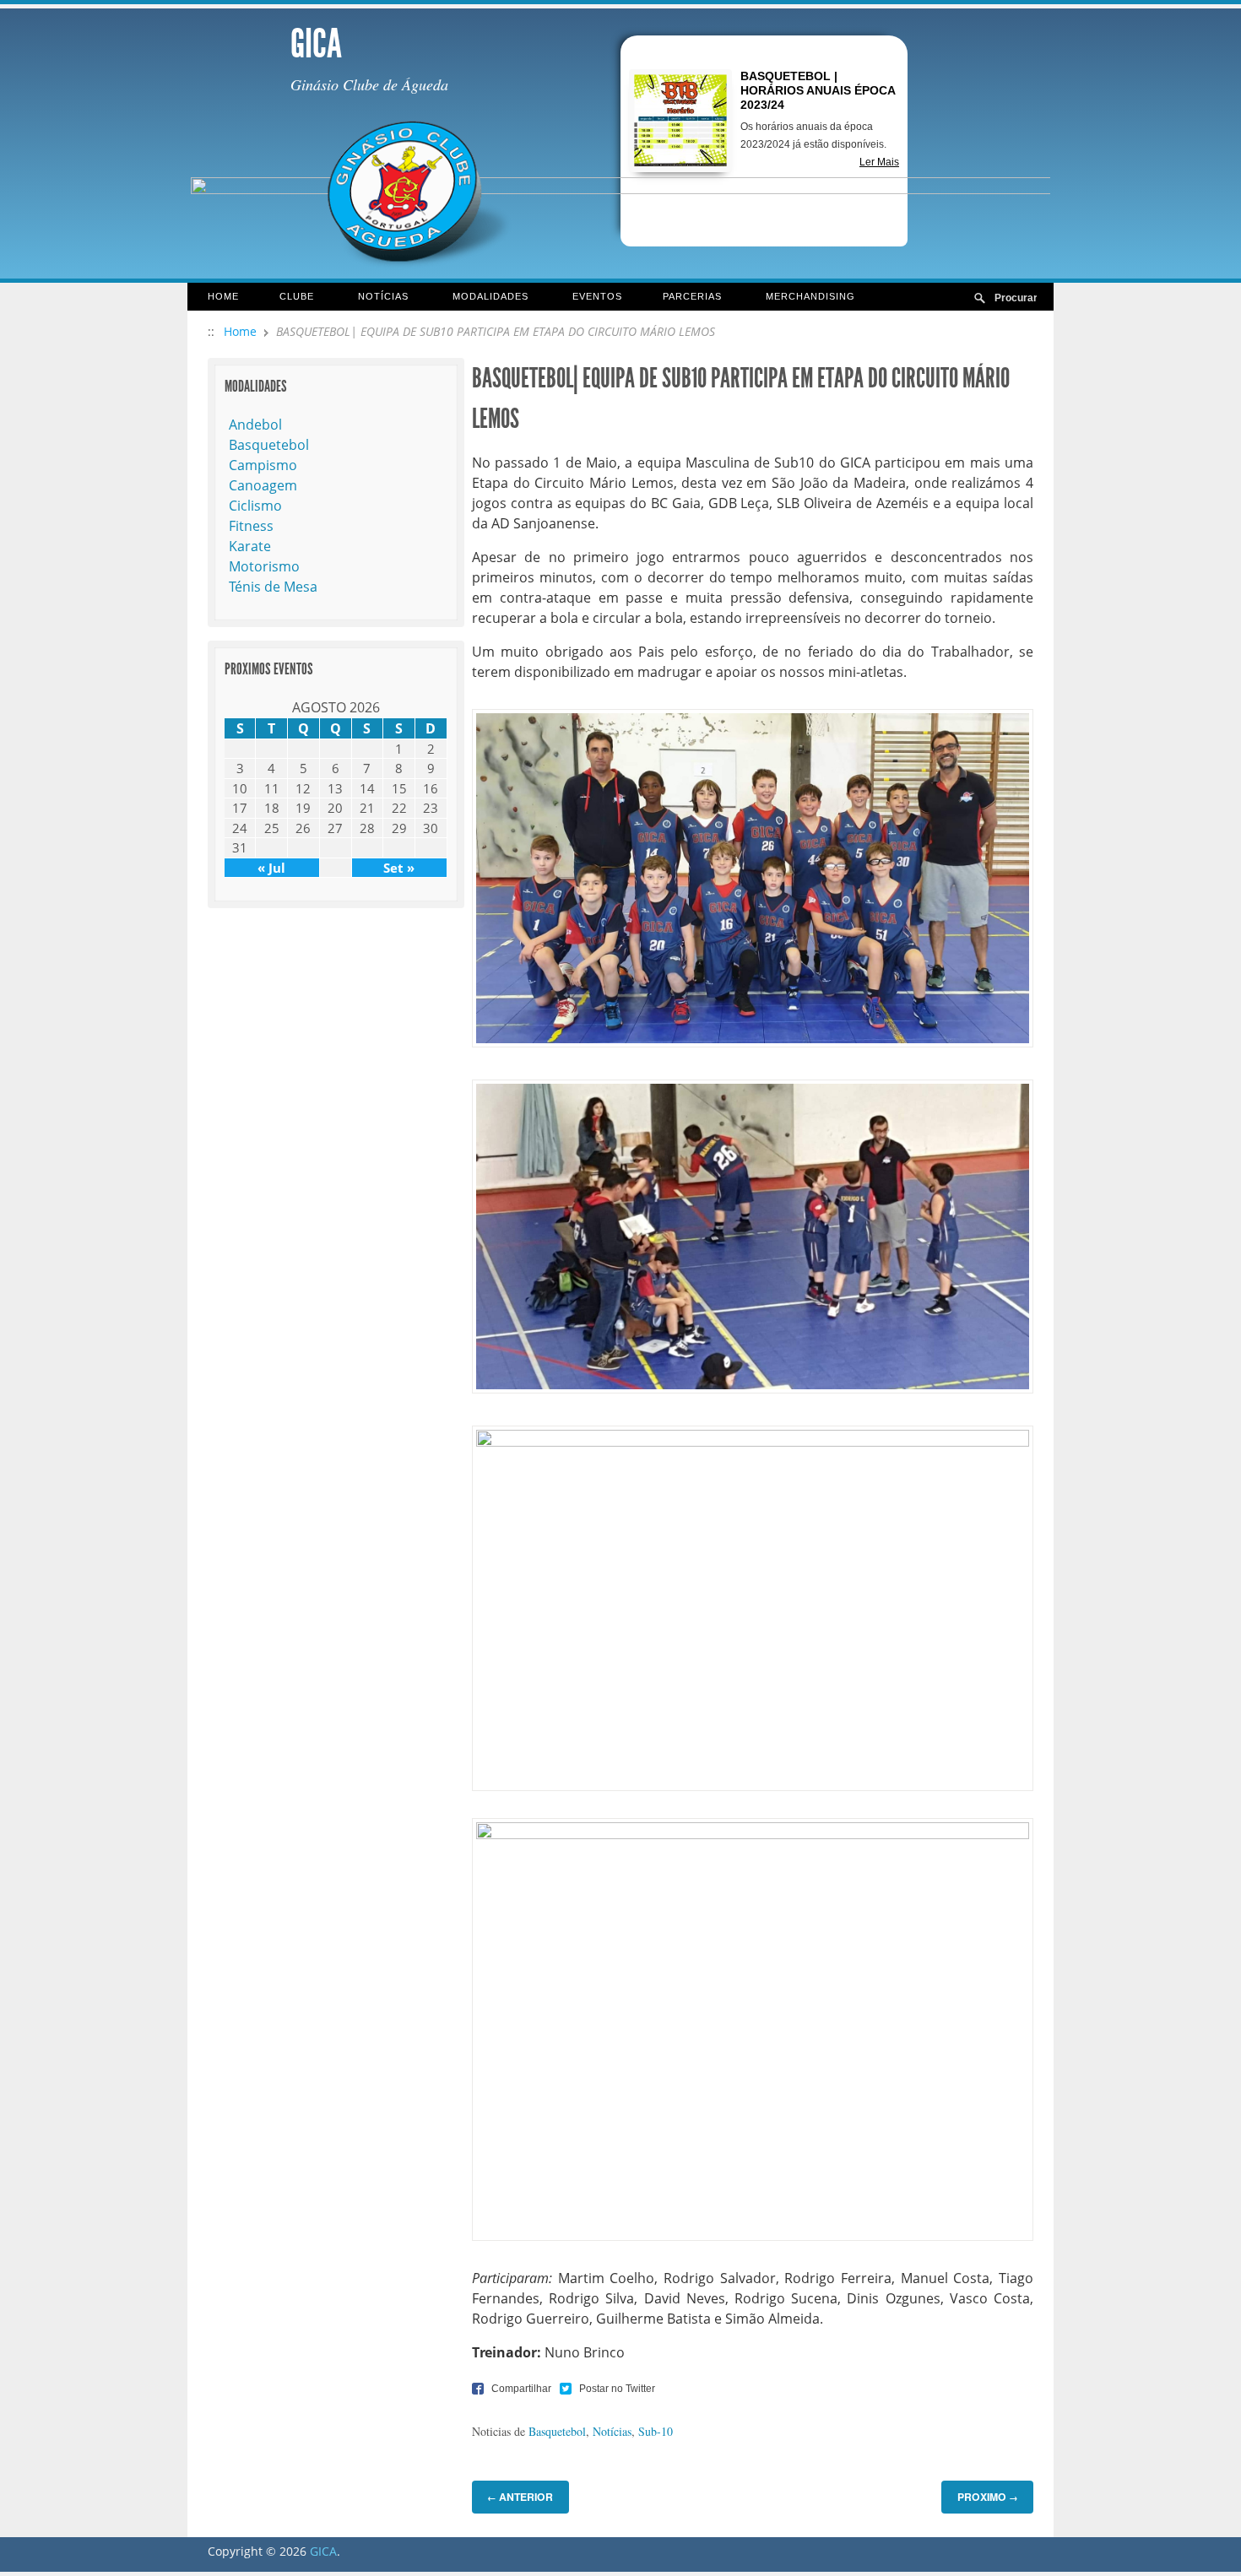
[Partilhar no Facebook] (512, 2388)
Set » (399, 868)
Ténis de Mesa (273, 587)
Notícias (373, 298)
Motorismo (264, 566)
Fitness (251, 526)
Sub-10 (656, 2431)
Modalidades (480, 298)
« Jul (271, 868)
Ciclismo (255, 506)
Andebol (255, 425)
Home (223, 296)
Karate (250, 546)
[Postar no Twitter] (607, 2388)
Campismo (263, 465)
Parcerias (682, 298)
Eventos (597, 296)
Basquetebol (557, 2431)
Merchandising (810, 296)
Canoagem (263, 485)
